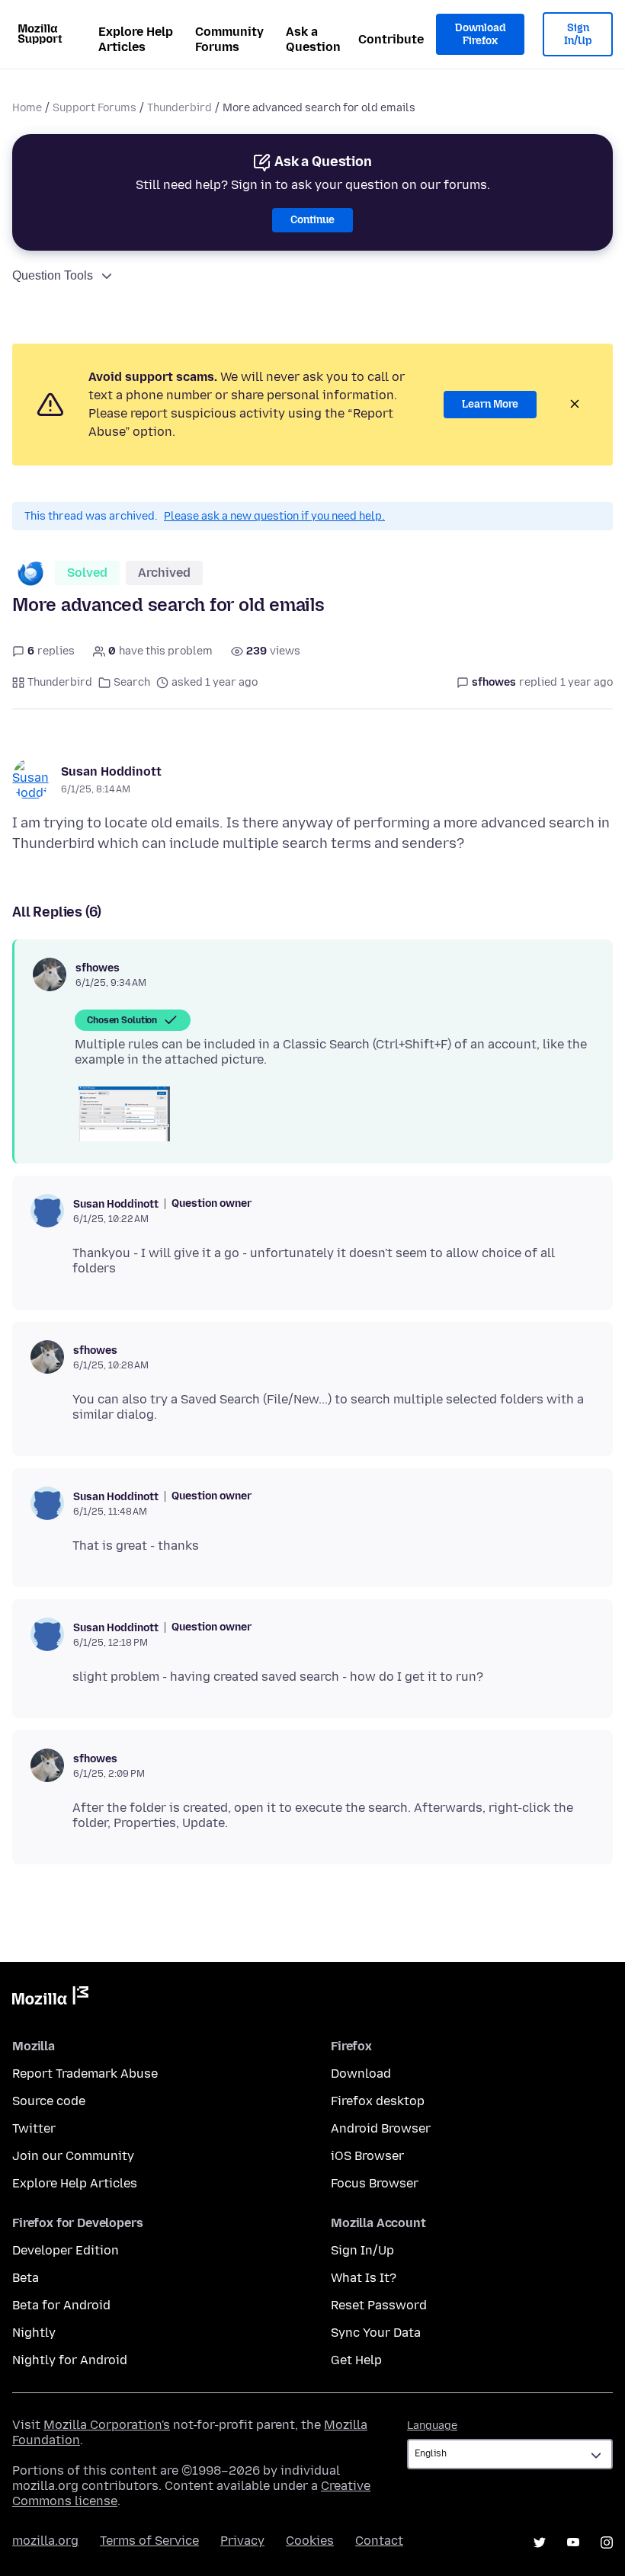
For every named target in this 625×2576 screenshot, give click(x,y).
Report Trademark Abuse (85, 2074)
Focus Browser (375, 2183)
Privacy (242, 2541)
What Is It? (364, 2278)
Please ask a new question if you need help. (274, 516)
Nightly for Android (70, 2360)
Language (432, 2426)
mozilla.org (45, 2541)
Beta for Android (61, 2305)
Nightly (34, 2333)
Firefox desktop (378, 2101)
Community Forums (229, 39)
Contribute (391, 39)
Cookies (310, 2541)
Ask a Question (313, 39)
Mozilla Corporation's (107, 2425)
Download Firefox (480, 35)
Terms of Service (149, 2541)
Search (132, 682)
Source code (49, 2101)
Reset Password (379, 2305)
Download (361, 2074)
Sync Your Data (376, 2333)
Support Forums (95, 108)
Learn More (490, 404)
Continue (312, 220)
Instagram (607, 2542)
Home (27, 108)
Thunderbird (179, 108)
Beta (26, 2278)
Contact (379, 2541)
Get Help (356, 2360)
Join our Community (73, 2156)
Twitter (34, 2128)
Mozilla (50, 1998)
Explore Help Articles (136, 39)
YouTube (573, 2542)
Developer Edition (66, 2250)
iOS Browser (367, 2156)
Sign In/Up (578, 35)
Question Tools (53, 275)
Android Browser (381, 2128)
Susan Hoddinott (111, 771)
